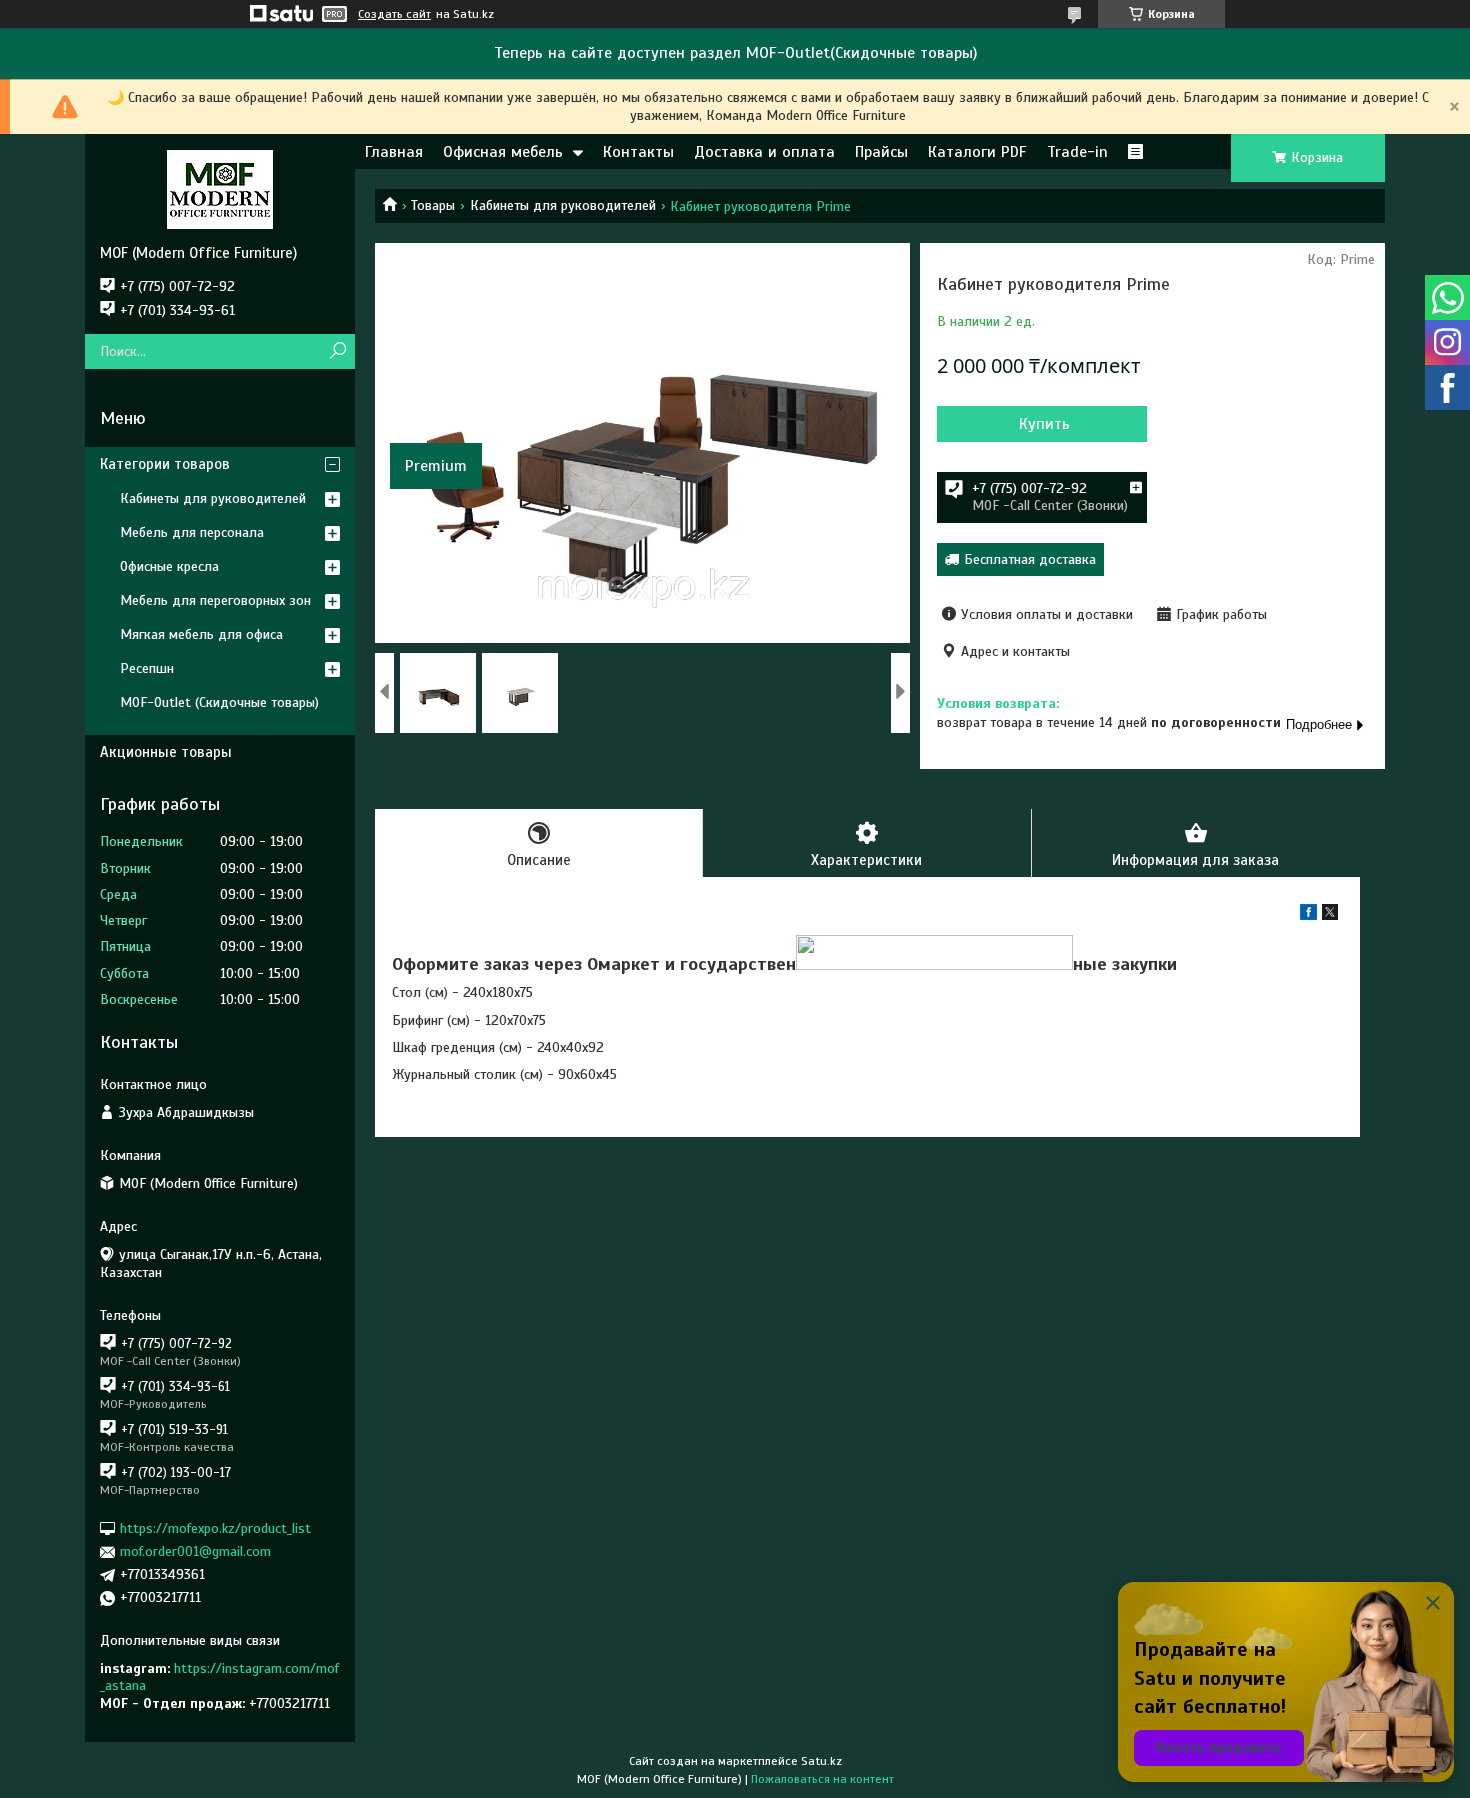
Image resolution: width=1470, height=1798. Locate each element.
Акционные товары (166, 752)
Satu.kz (821, 1761)
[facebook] (1308, 915)
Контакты (638, 152)
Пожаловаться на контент (822, 1779)
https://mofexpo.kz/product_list (215, 1528)
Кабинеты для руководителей (563, 205)
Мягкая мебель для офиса (201, 634)
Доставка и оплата (764, 152)
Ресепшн (147, 668)
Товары (433, 205)
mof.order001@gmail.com (195, 1551)
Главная (394, 152)
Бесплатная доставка (1030, 559)
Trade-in (1077, 152)
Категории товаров (165, 464)
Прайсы (881, 152)
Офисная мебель (503, 152)
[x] (1330, 915)
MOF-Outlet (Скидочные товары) (219, 702)
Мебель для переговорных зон (215, 600)
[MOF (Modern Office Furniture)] (220, 189)
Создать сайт (394, 14)
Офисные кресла (169, 566)
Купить (1044, 424)
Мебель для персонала (192, 532)
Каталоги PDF (977, 152)
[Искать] (337, 351)
